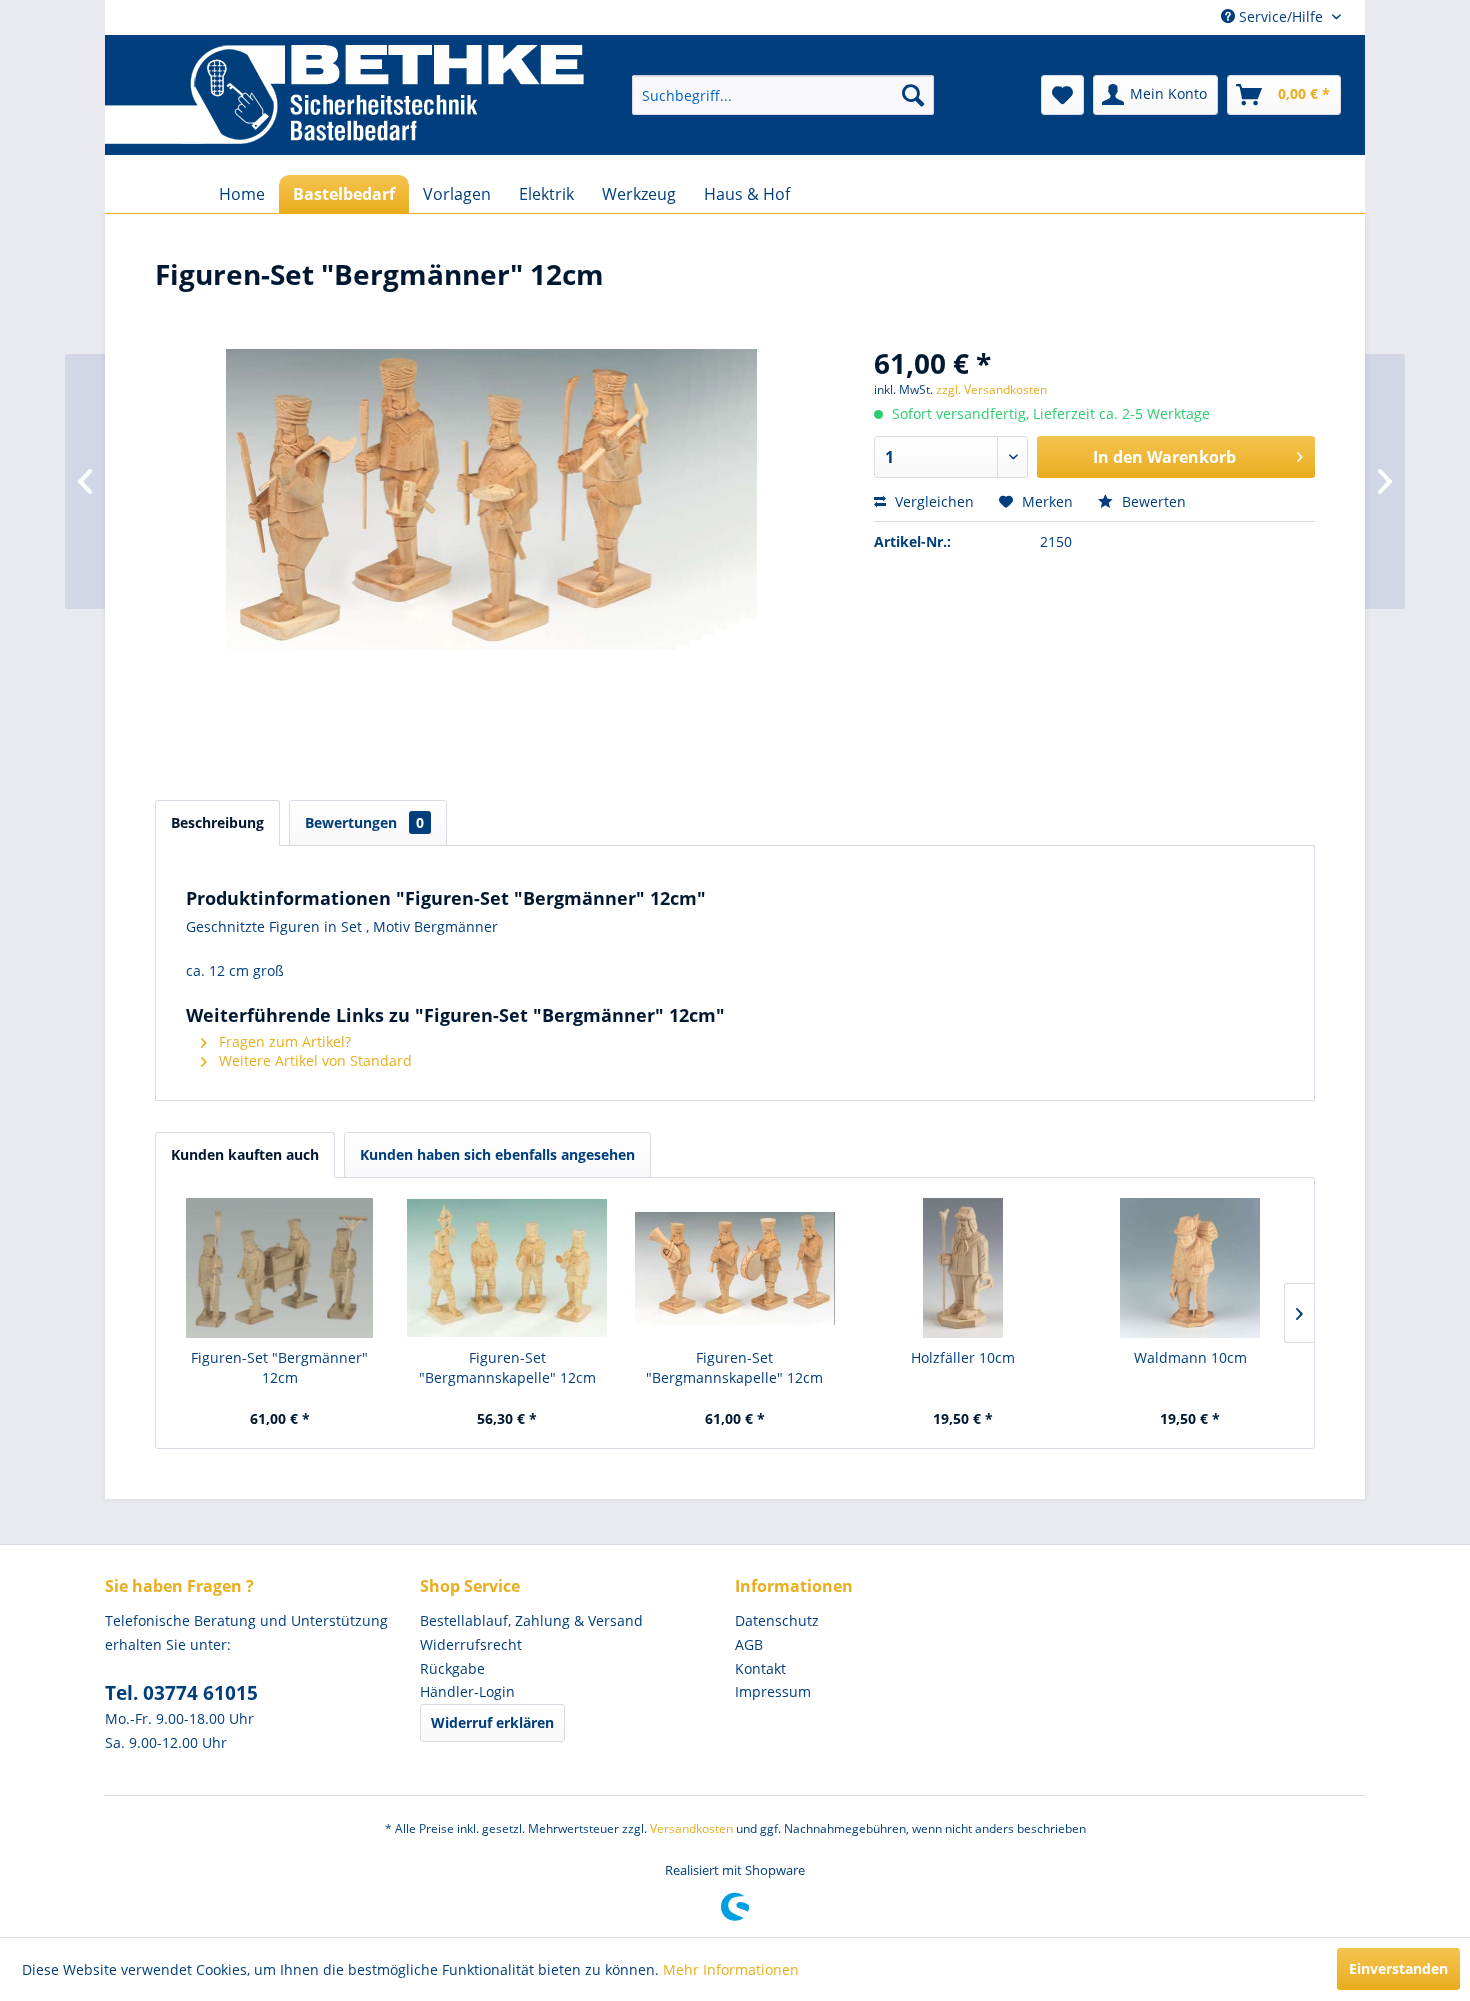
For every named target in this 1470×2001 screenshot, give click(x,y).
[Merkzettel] (1062, 95)
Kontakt (760, 1668)
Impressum (773, 1691)
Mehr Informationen (731, 1969)
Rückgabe (452, 1668)
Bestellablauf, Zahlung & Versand (531, 1620)
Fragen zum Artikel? (283, 1041)
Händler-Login (467, 1691)
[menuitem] (783, 95)
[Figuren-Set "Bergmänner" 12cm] (280, 1268)
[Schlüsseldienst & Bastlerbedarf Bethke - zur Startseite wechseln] (344, 95)
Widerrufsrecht (471, 1644)
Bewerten (1152, 501)
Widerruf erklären (492, 1722)
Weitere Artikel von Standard (313, 1060)
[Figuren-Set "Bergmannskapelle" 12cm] (508, 1268)
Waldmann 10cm (1190, 1357)
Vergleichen (932, 501)
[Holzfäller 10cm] (963, 1268)
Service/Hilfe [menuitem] (1281, 16)
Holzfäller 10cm (963, 1357)
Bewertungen (364, 822)
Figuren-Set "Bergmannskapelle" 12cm (507, 1367)
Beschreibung (217, 822)
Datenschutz (777, 1620)
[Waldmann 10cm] (1190, 1268)
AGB (749, 1644)
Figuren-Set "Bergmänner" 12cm (279, 1367)
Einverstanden (1398, 1968)
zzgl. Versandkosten (991, 389)
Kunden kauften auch (245, 1154)
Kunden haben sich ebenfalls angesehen (497, 1154)
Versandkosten (691, 1828)
